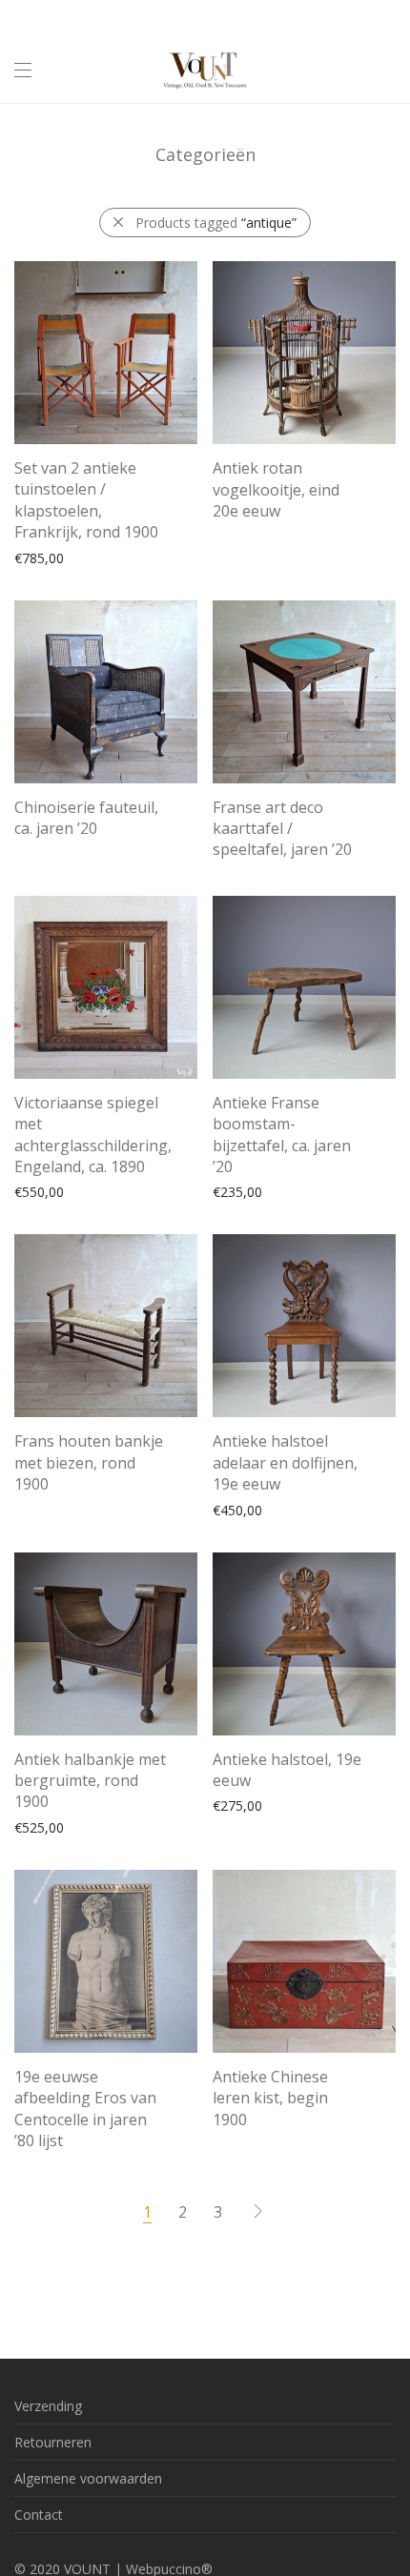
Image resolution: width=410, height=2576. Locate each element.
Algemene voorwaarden (88, 2478)
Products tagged (216, 223)
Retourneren (53, 2442)
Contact (39, 2515)
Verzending (48, 2406)
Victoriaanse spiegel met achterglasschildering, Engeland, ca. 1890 (93, 1135)
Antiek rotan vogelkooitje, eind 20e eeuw (276, 489)
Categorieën (205, 154)
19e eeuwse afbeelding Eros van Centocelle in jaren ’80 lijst (85, 2109)
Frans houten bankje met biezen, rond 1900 (89, 1462)
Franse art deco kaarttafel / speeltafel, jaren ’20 (282, 829)
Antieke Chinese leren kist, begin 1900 (270, 2098)
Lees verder (239, 513)
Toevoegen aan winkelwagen (95, 557)
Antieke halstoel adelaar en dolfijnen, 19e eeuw (285, 1462)
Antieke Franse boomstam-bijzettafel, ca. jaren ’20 (282, 1135)
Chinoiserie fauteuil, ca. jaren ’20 (86, 818)
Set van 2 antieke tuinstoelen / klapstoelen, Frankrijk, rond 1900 (86, 500)
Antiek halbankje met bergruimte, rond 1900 (90, 1781)
